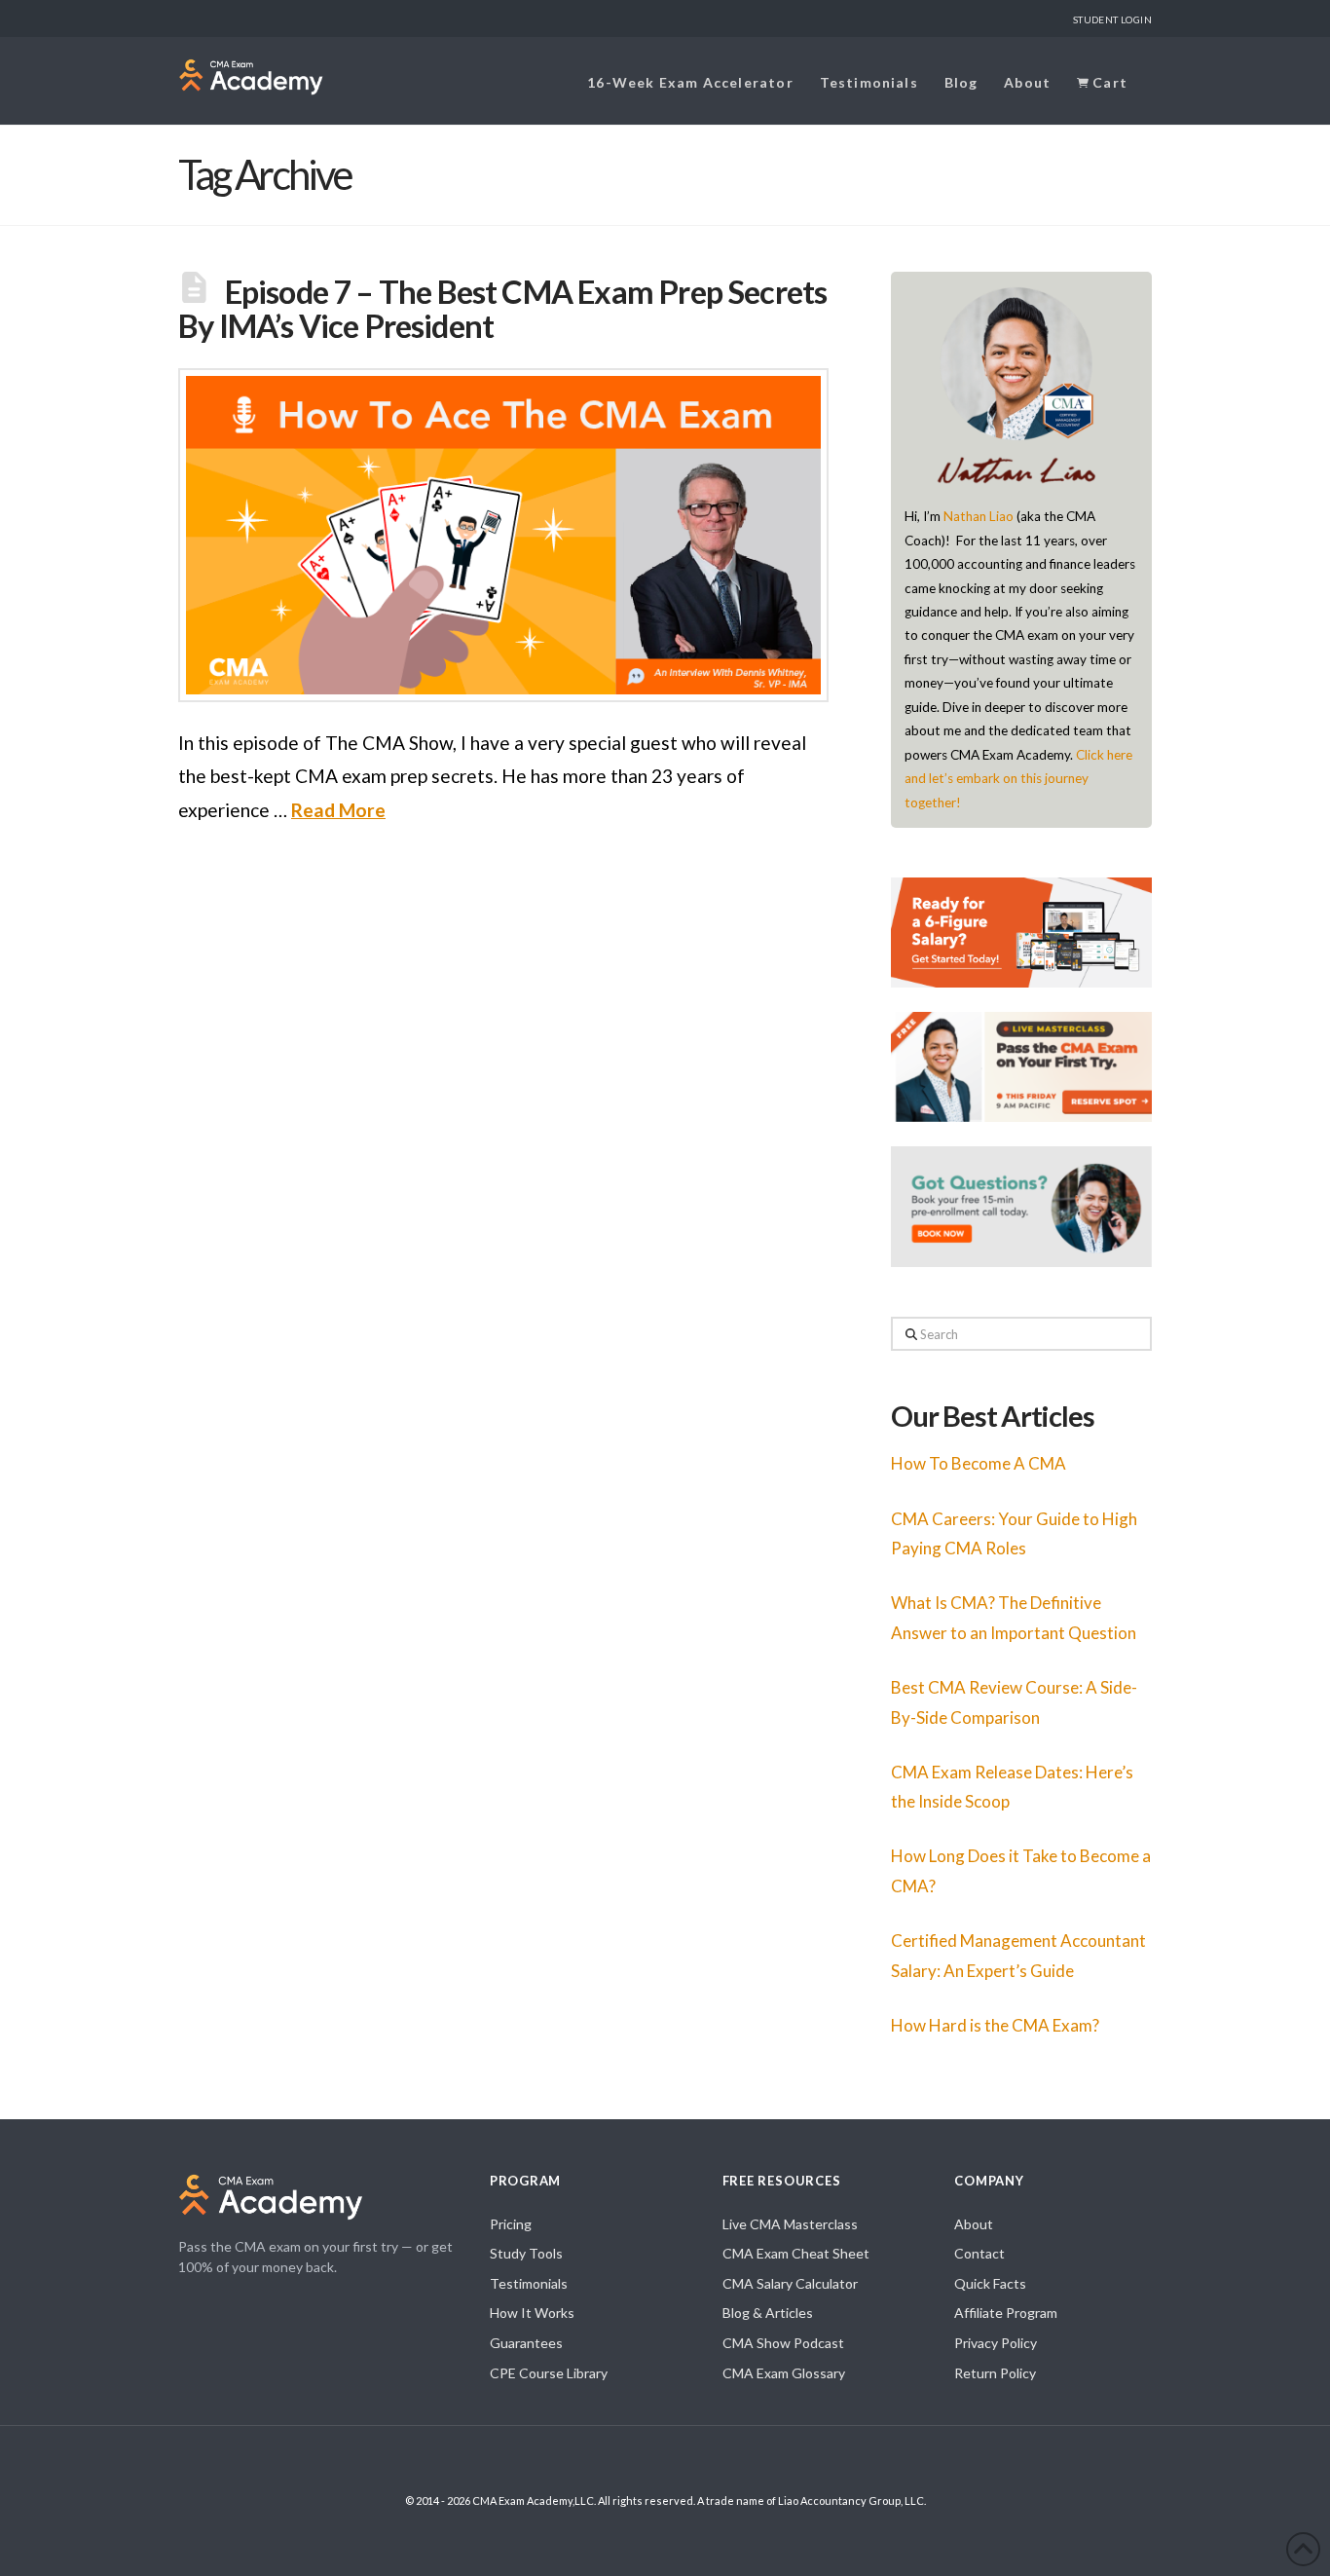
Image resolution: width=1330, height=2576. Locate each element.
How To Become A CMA (979, 1463)
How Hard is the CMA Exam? (995, 2025)
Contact (979, 2253)
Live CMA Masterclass (790, 2224)
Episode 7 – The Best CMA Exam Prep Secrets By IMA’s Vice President (502, 308)
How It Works (532, 2313)
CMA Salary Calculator (790, 2283)
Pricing (511, 2224)
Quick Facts (990, 2283)
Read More (338, 810)
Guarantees (526, 2343)
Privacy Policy (996, 2343)
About (974, 2224)
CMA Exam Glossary (784, 2373)
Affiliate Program (1006, 2313)
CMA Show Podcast (783, 2343)
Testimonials (529, 2283)
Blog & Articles (768, 2313)
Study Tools (526, 2253)
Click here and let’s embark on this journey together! (1018, 779)
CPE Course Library (549, 2373)
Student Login (1112, 19)
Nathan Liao (979, 516)
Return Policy (995, 2373)
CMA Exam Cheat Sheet (796, 2253)
